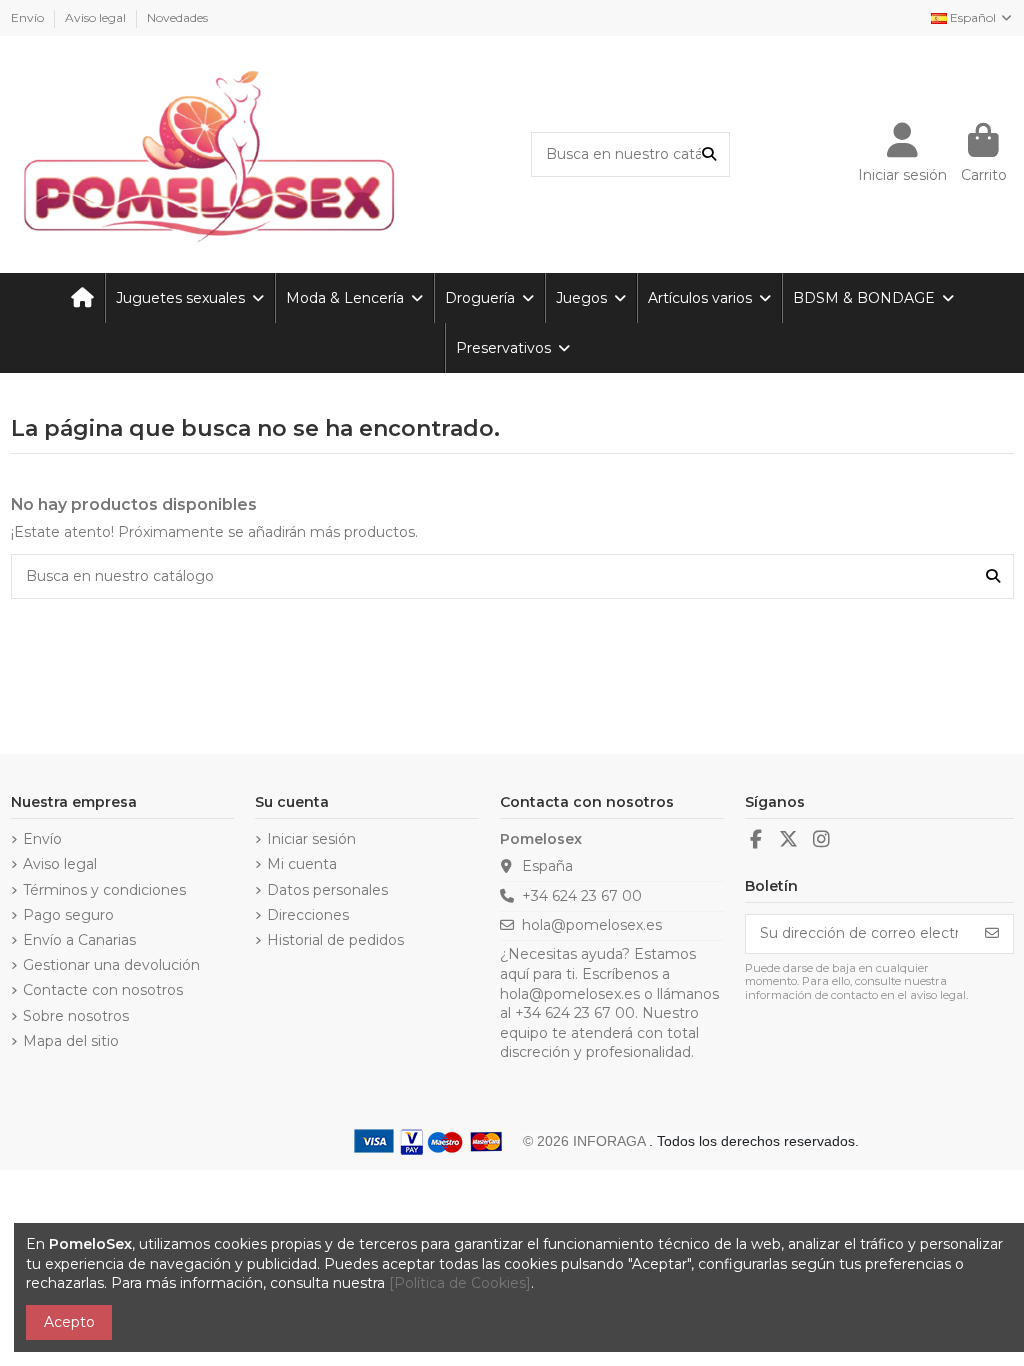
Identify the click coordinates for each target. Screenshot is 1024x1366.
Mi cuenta (302, 864)
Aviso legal (97, 17)
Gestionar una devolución (111, 965)
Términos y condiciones (104, 890)
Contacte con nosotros (103, 990)
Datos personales (327, 890)
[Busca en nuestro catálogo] (709, 154)
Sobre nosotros (76, 1016)
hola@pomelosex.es (592, 925)
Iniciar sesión (311, 839)
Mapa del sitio (71, 1041)
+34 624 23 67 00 (582, 896)
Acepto (69, 1322)
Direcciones (308, 915)
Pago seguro (68, 915)
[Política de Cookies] (460, 1283)
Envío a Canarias (79, 940)
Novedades (177, 17)
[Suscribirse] (992, 934)
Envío (29, 17)
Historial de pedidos (335, 940)
